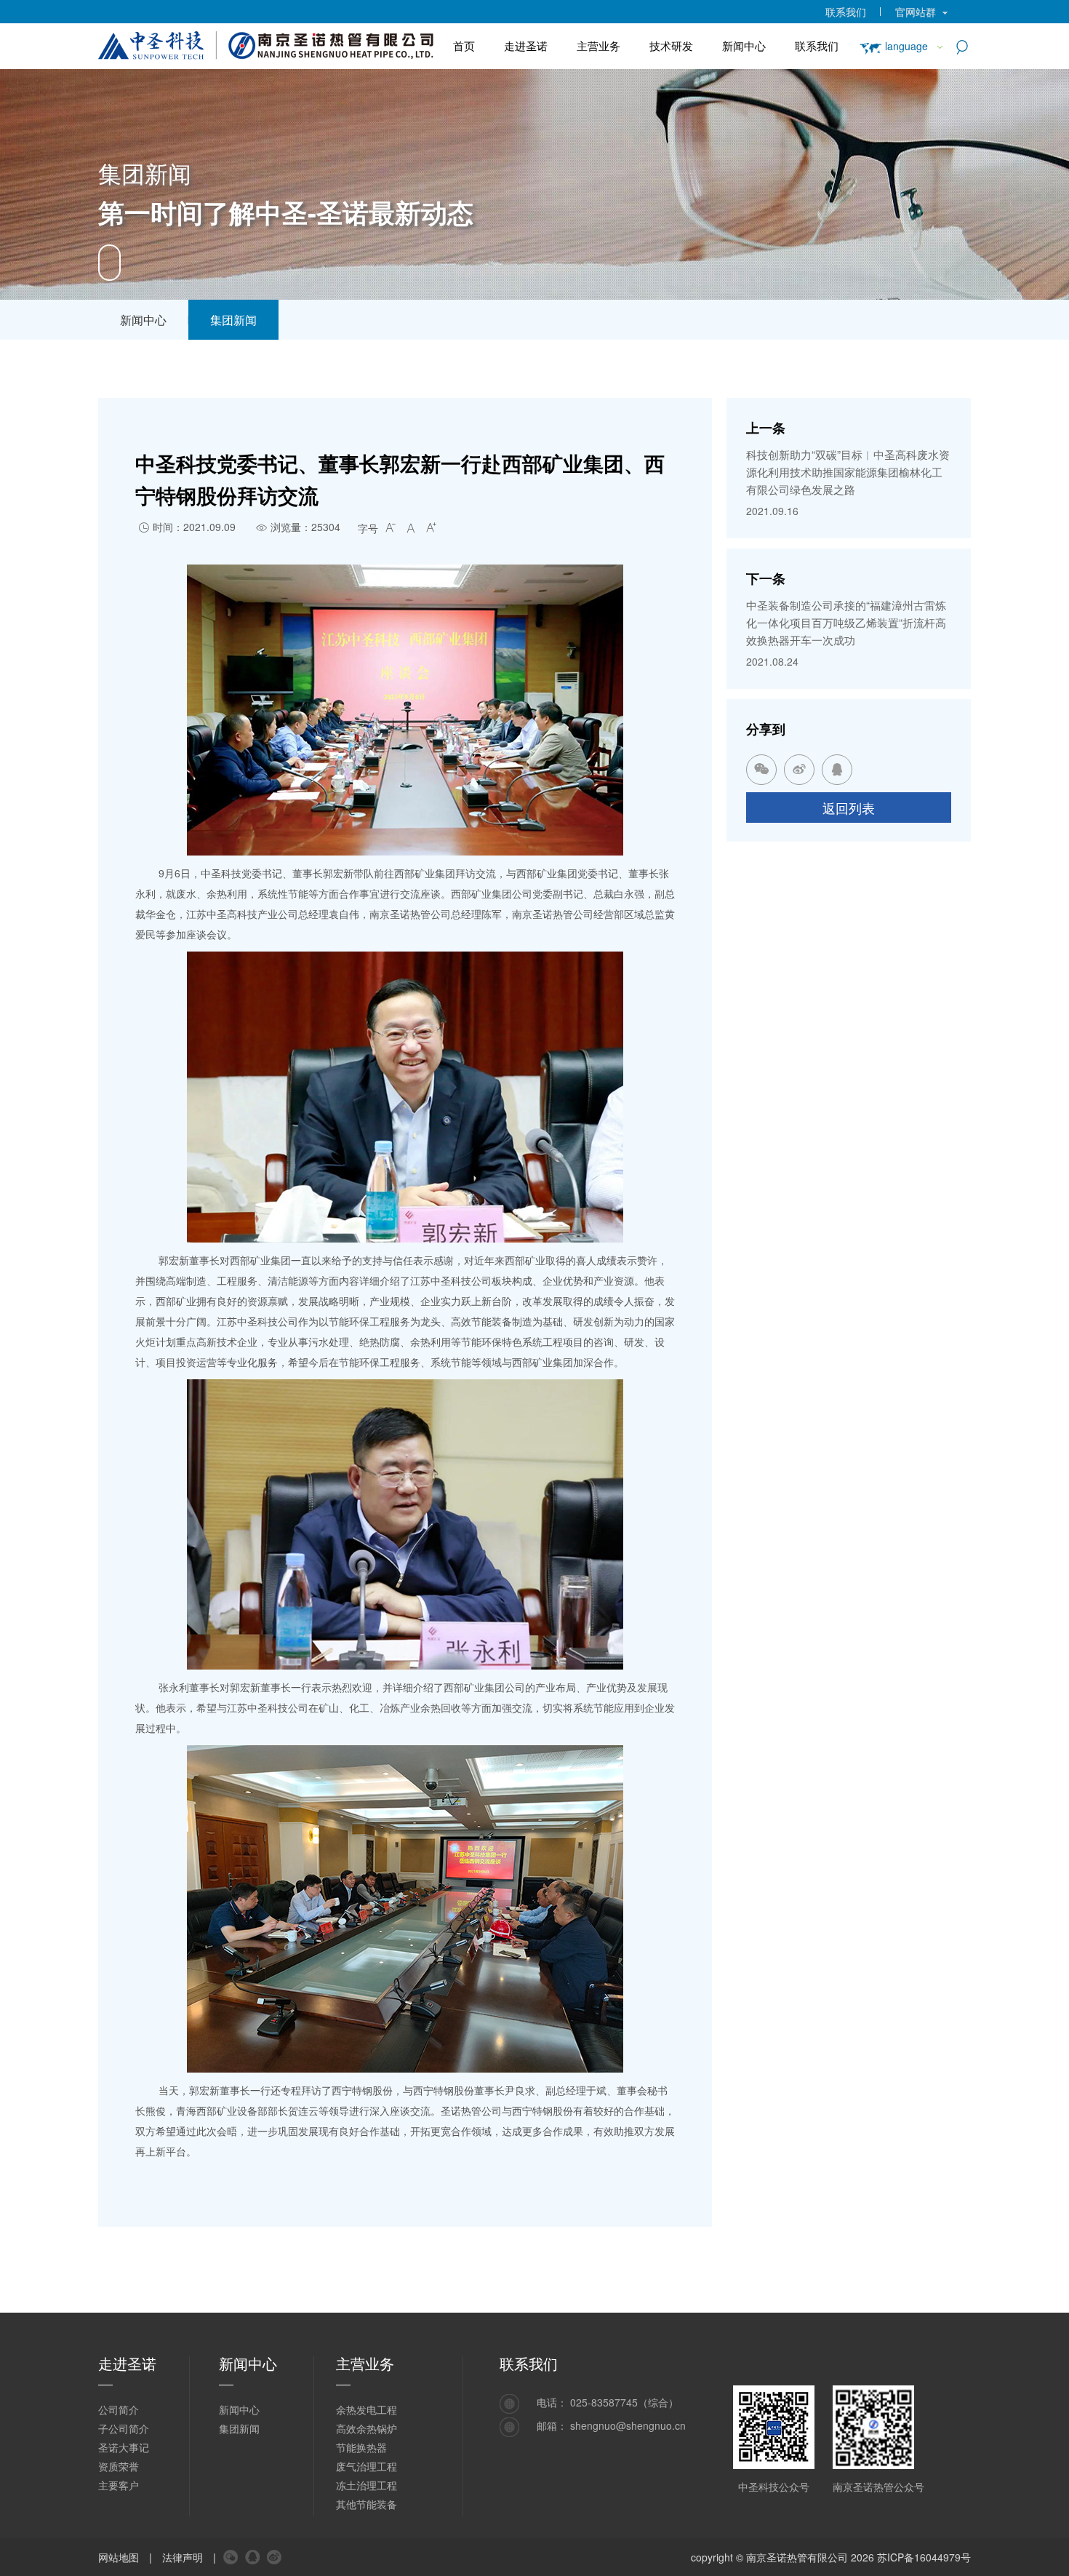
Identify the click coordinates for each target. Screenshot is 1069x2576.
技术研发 (671, 45)
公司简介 (119, 2409)
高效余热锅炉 (367, 2428)
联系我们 (846, 12)
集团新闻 (233, 320)
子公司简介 (124, 2428)
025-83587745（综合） (624, 2402)
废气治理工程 (367, 2466)
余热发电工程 (367, 2409)
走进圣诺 (526, 45)
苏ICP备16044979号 (924, 2557)
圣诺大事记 (124, 2447)
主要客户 (119, 2485)
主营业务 (598, 45)
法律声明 (183, 2557)
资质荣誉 (119, 2466)
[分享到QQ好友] (252, 2557)
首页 (464, 45)
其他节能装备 (367, 2504)
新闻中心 (744, 45)
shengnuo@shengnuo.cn (628, 2425)
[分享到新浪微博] (274, 2557)
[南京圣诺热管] (268, 43)
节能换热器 (361, 2447)
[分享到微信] (231, 2557)
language (906, 46)
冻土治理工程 (367, 2485)
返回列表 (849, 808)
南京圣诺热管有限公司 (797, 2557)
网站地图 (119, 2557)
